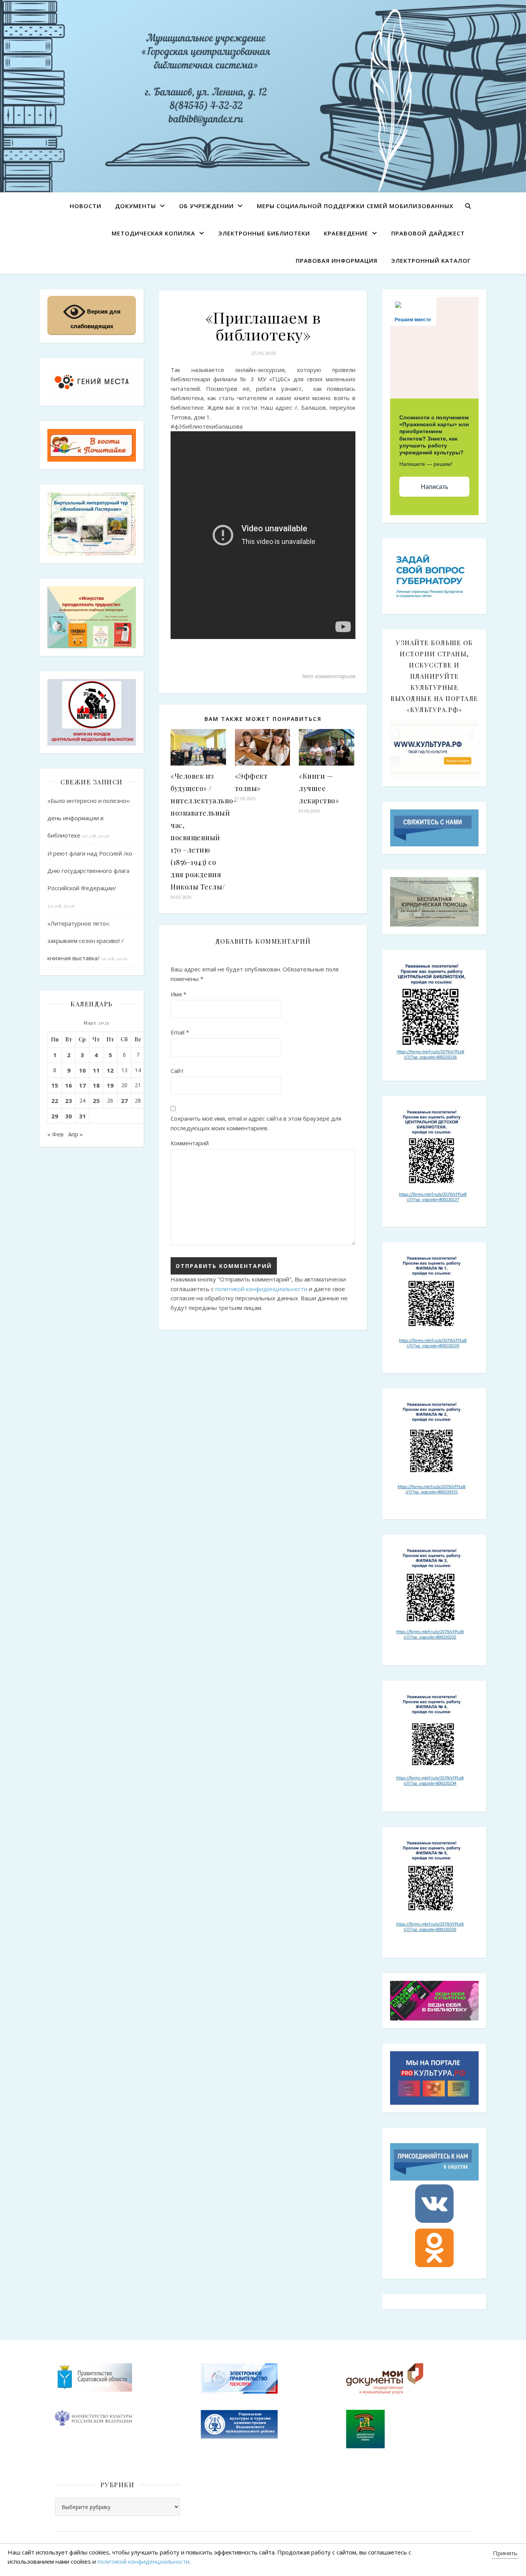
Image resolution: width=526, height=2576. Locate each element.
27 (124, 1101)
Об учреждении (206, 206)
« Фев (55, 1134)
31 (82, 1116)
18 (96, 1085)
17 (82, 1085)
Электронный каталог (431, 260)
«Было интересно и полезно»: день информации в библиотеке (89, 818)
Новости (85, 206)
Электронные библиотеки (264, 233)
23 (69, 1101)
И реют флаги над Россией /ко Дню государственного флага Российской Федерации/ (90, 871)
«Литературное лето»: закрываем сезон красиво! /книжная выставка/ (85, 941)
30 (69, 1116)
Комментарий (190, 1143)
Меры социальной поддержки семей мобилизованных (355, 206)
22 (55, 1101)
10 (82, 1070)
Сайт (177, 1071)
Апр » (75, 1134)
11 (96, 1070)
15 (55, 1085)
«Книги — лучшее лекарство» (319, 788)
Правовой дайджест (428, 233)
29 (55, 1116)
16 (69, 1085)
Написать (435, 487)
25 (96, 1101)
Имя (178, 994)
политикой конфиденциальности (261, 1289)
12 (110, 1070)
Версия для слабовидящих (95, 319)
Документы (136, 206)
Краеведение (346, 233)
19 (110, 1085)
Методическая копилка (153, 233)
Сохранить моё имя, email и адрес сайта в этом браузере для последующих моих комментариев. (256, 1123)
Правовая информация (337, 260)
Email (180, 1032)
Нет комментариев (329, 676)
